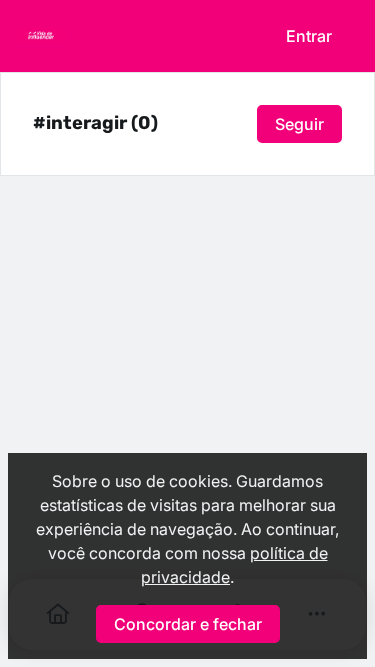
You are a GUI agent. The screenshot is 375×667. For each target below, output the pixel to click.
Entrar (309, 36)
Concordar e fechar (188, 624)
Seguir (299, 124)
